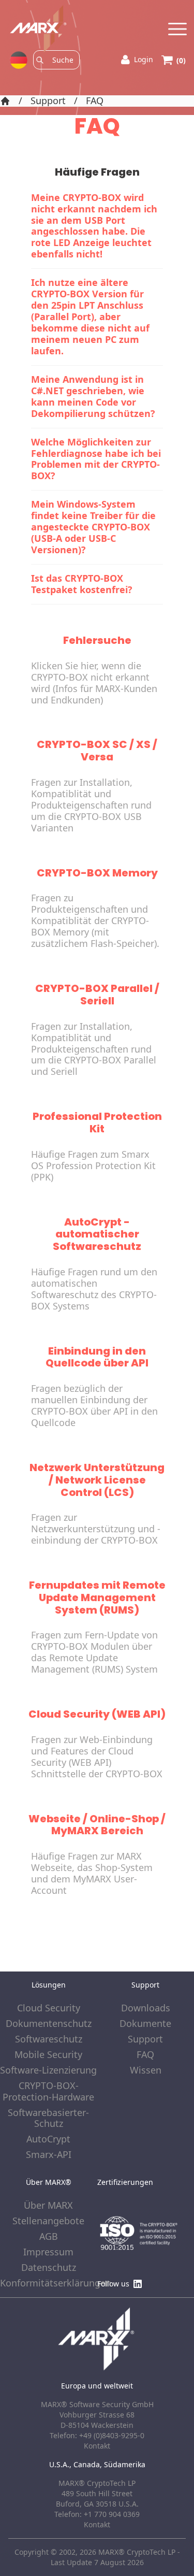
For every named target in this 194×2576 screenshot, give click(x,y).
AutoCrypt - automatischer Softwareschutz (97, 1234)
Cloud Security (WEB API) (97, 1714)
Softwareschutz (49, 2039)
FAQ (95, 101)
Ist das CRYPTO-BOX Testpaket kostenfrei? (82, 584)
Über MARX (48, 2206)
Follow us (113, 2284)
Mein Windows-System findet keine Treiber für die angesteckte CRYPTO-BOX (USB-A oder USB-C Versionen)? (93, 527)
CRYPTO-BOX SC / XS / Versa (97, 751)
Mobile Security (48, 2055)
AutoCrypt (48, 2139)
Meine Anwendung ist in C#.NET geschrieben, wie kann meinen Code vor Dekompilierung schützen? (93, 396)
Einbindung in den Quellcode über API (97, 1357)
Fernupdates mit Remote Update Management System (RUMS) (97, 1598)
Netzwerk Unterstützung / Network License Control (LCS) (97, 1480)
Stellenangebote (48, 2221)
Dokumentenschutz (49, 2024)
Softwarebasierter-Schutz (48, 2119)
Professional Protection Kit (97, 1122)
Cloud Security (49, 2008)
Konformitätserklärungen (49, 2283)
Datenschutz (49, 2268)
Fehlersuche (97, 640)
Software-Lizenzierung (48, 2070)
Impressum (48, 2252)
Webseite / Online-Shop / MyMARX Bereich (97, 1825)
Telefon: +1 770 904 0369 (97, 2514)
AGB (49, 2237)
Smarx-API (49, 2155)
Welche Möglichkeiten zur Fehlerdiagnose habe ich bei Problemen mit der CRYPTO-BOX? (96, 459)
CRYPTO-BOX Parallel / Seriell (97, 995)
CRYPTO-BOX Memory (97, 873)
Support (48, 101)
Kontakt (97, 2524)
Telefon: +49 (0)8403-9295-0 (97, 2435)
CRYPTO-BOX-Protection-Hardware (48, 2092)
